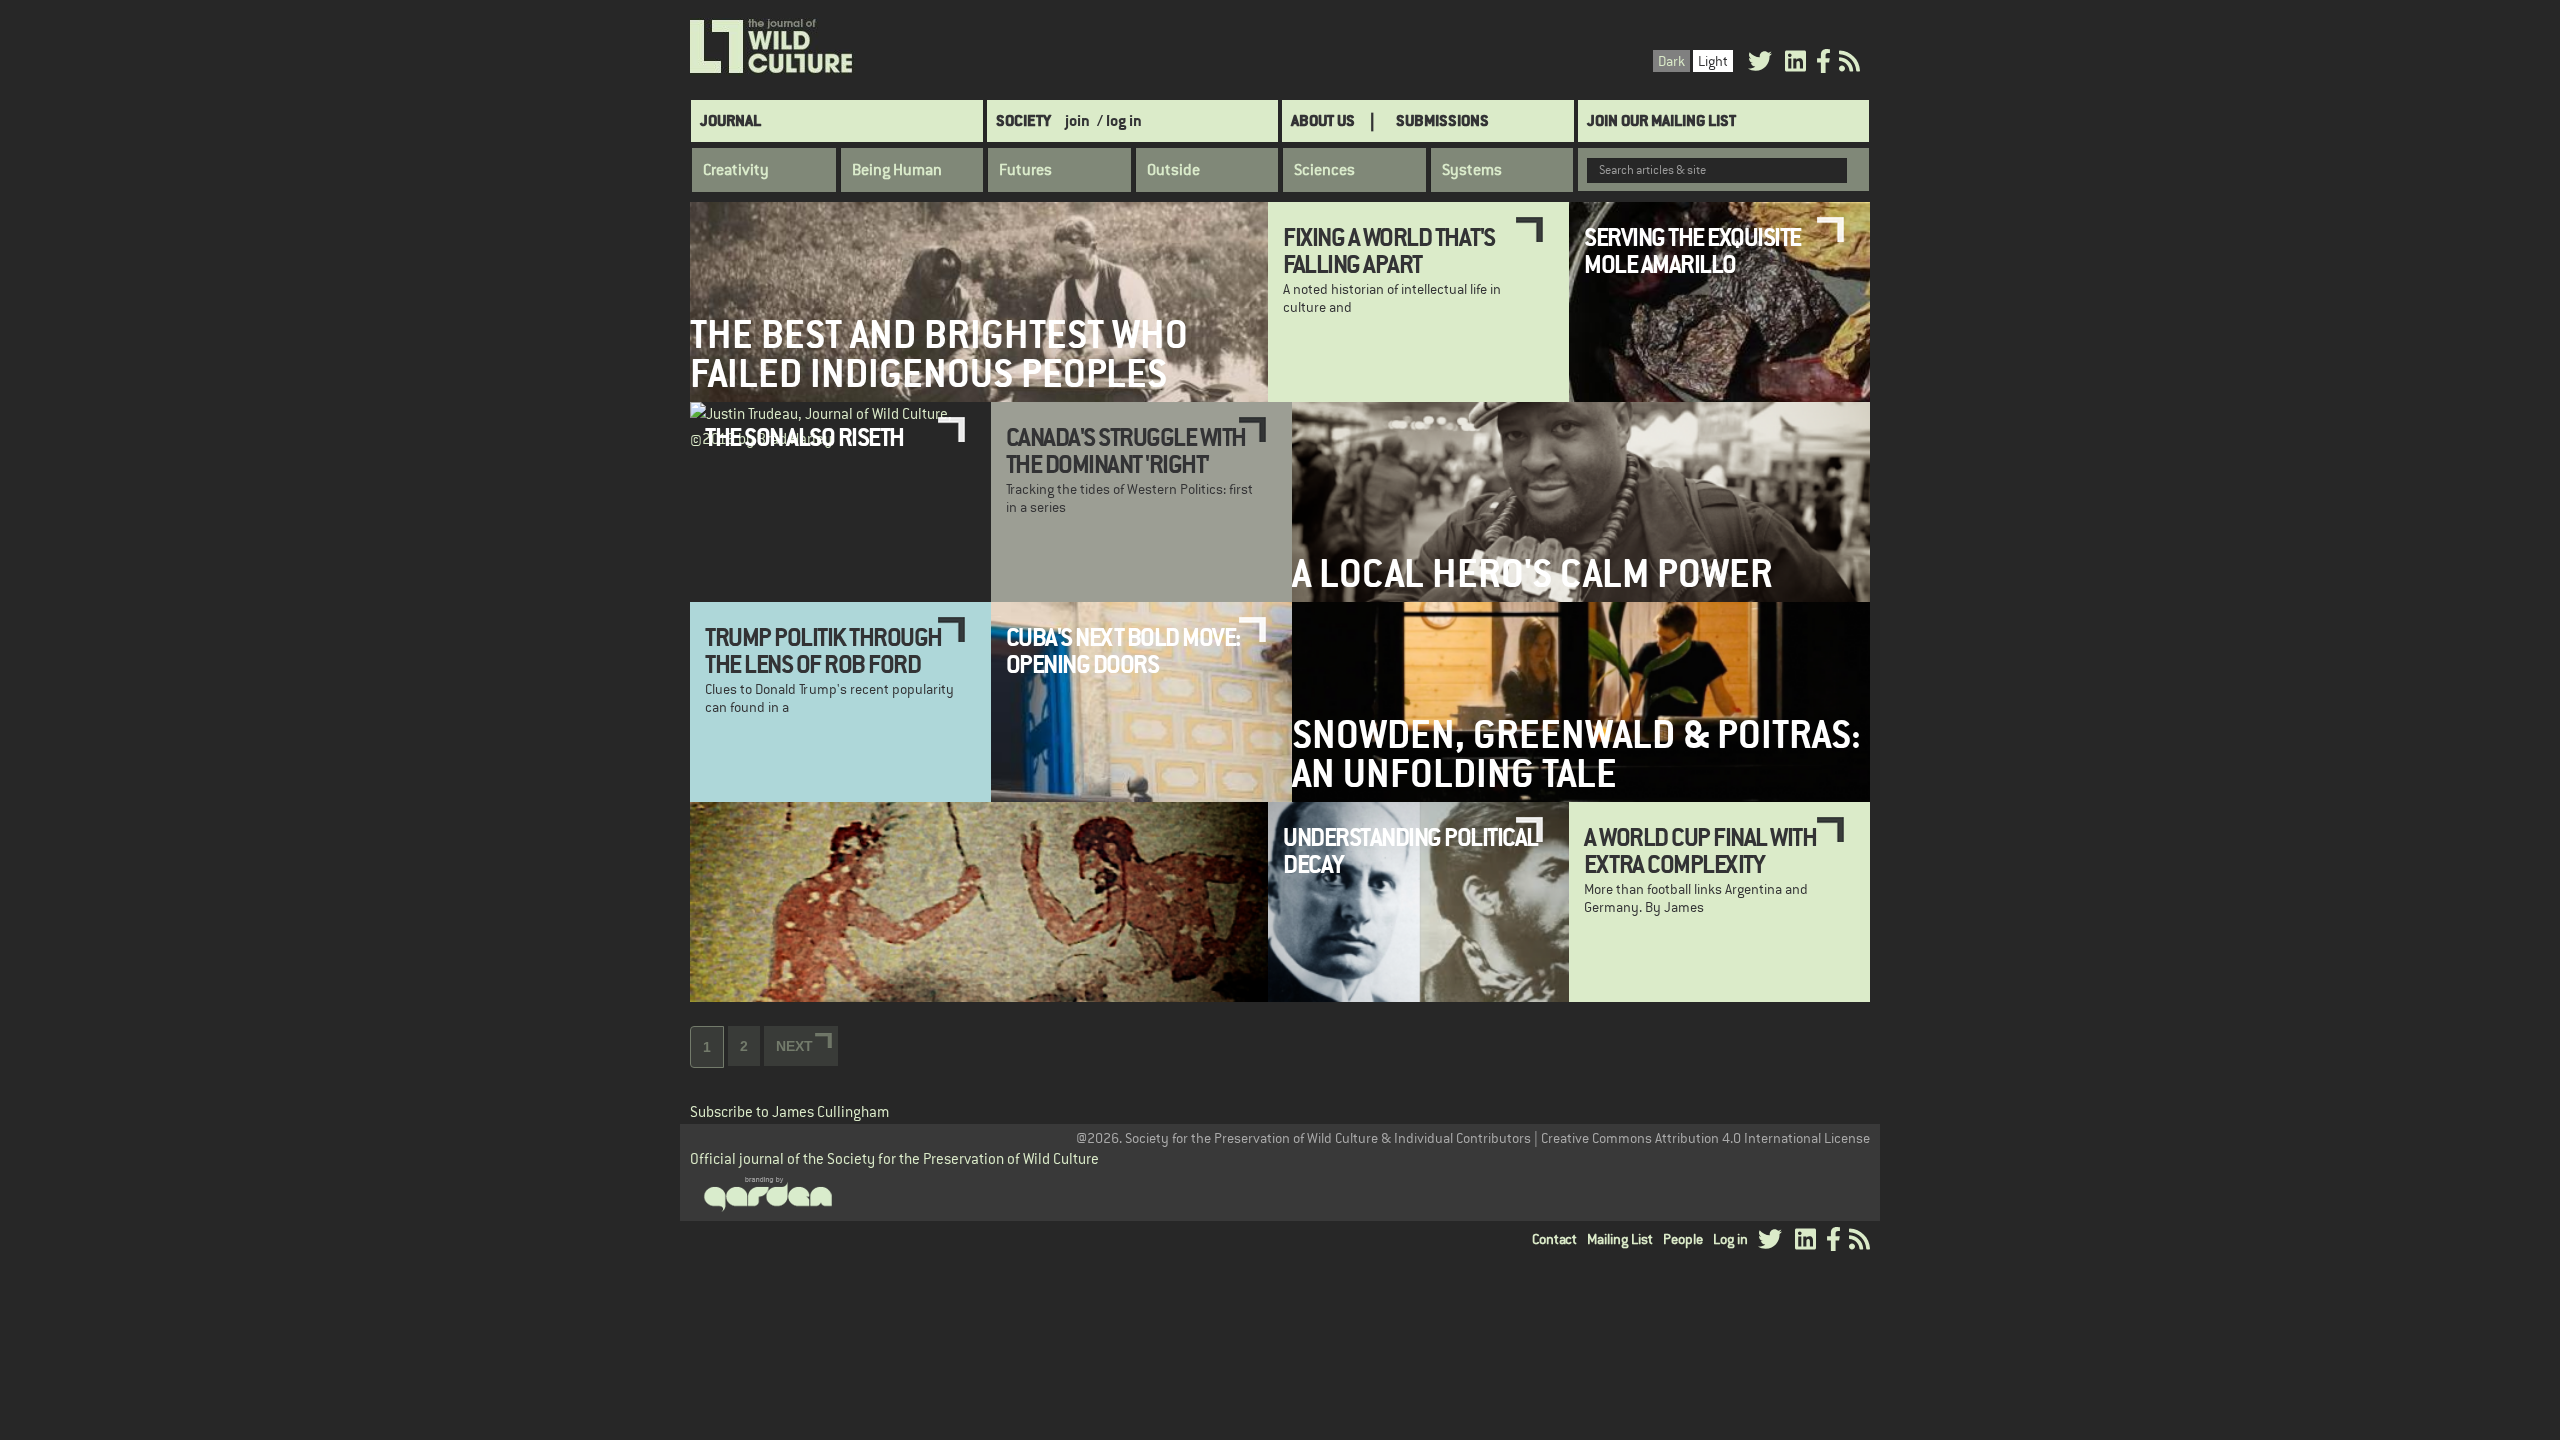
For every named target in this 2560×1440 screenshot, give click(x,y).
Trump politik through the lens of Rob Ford (823, 650)
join (1077, 120)
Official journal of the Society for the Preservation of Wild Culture (894, 1158)
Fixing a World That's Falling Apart (1389, 250)
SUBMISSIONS (1442, 120)
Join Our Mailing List (1661, 120)
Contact (1554, 1239)
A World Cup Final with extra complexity (1700, 850)
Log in (1730, 1239)
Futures (1025, 170)
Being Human (897, 170)
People (1683, 1239)
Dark (1671, 61)
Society (1023, 120)
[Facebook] (1823, 64)
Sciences (1324, 170)
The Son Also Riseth (804, 437)
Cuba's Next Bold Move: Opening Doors (1123, 650)
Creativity (736, 170)
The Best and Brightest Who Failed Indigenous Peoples (939, 354)
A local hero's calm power (1532, 573)
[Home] (772, 47)
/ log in (1119, 120)
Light (1713, 61)
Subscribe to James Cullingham (789, 1111)
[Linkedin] (1795, 64)
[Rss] (1849, 64)
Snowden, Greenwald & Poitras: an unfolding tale (1576, 754)
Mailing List (1620, 1239)
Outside (1173, 170)
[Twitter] (1760, 64)
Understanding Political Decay (1410, 850)
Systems (1472, 170)
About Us (1323, 120)
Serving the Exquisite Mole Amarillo (1692, 250)
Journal (730, 120)
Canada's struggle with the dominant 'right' (1126, 450)
